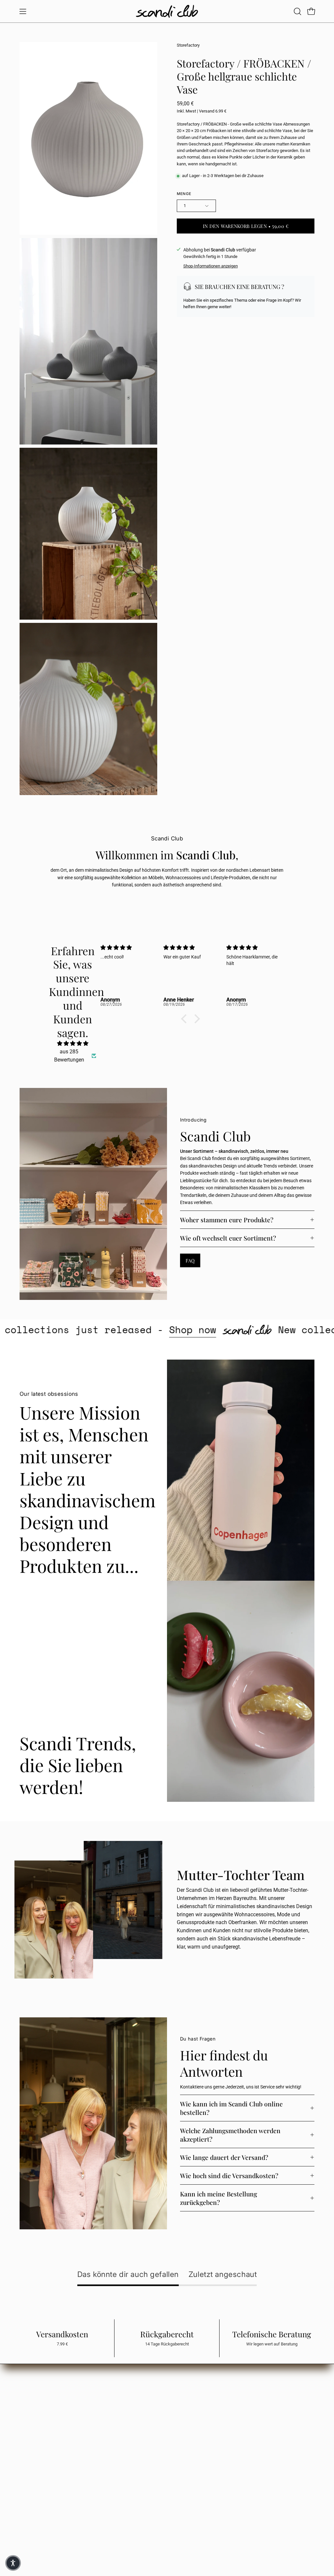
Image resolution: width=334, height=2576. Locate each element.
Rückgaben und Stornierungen (50, 2515)
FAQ (190, 1260)
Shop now (264, 1330)
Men (147, 2402)
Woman (151, 2393)
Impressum (93, 2393)
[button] (297, 11)
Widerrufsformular (38, 2524)
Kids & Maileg (156, 2412)
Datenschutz (94, 2412)
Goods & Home (158, 2422)
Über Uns (198, 2410)
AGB (86, 2402)
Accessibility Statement (105, 2441)
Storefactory (188, 45)
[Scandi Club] (167, 11)
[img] (73, 1043)
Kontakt (197, 2419)
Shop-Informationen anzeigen (211, 266)
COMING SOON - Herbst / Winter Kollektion (159, 2439)
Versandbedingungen (103, 2431)
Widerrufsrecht (96, 2422)
